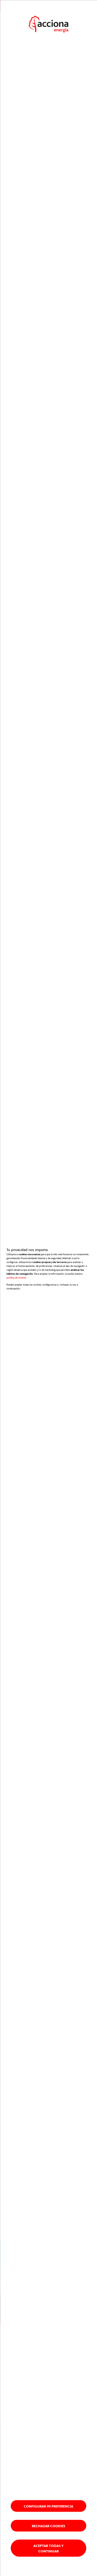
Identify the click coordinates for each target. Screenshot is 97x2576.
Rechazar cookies (48, 2526)
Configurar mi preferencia (48, 2506)
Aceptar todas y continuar (48, 2548)
